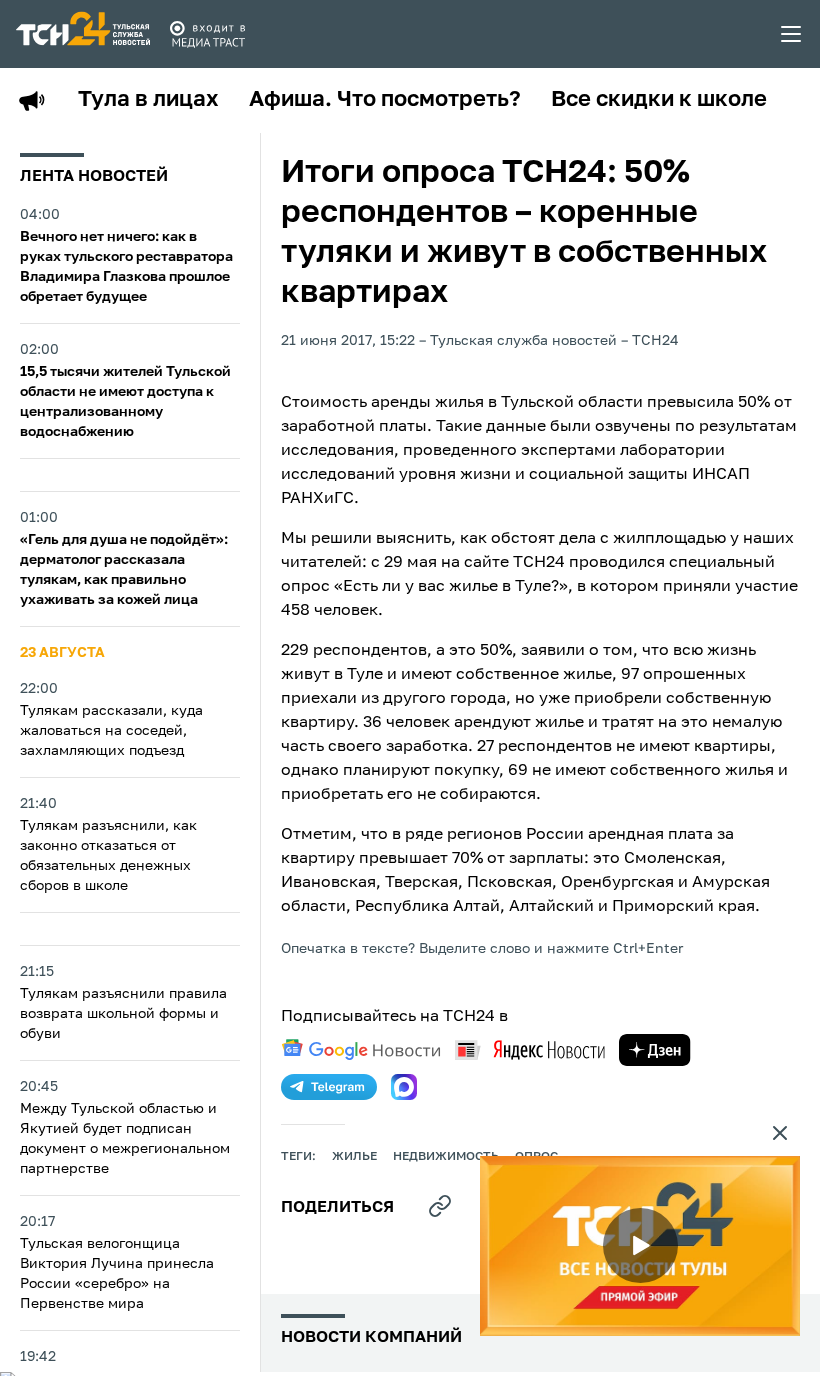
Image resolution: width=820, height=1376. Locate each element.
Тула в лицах (148, 100)
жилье (354, 1157)
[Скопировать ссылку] (440, 1206)
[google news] (361, 1050)
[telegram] (329, 1087)
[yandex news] (530, 1049)
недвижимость (446, 1157)
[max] (404, 1087)
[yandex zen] (655, 1050)
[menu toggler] (792, 34)
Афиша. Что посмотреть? (385, 100)
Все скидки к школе (659, 100)
